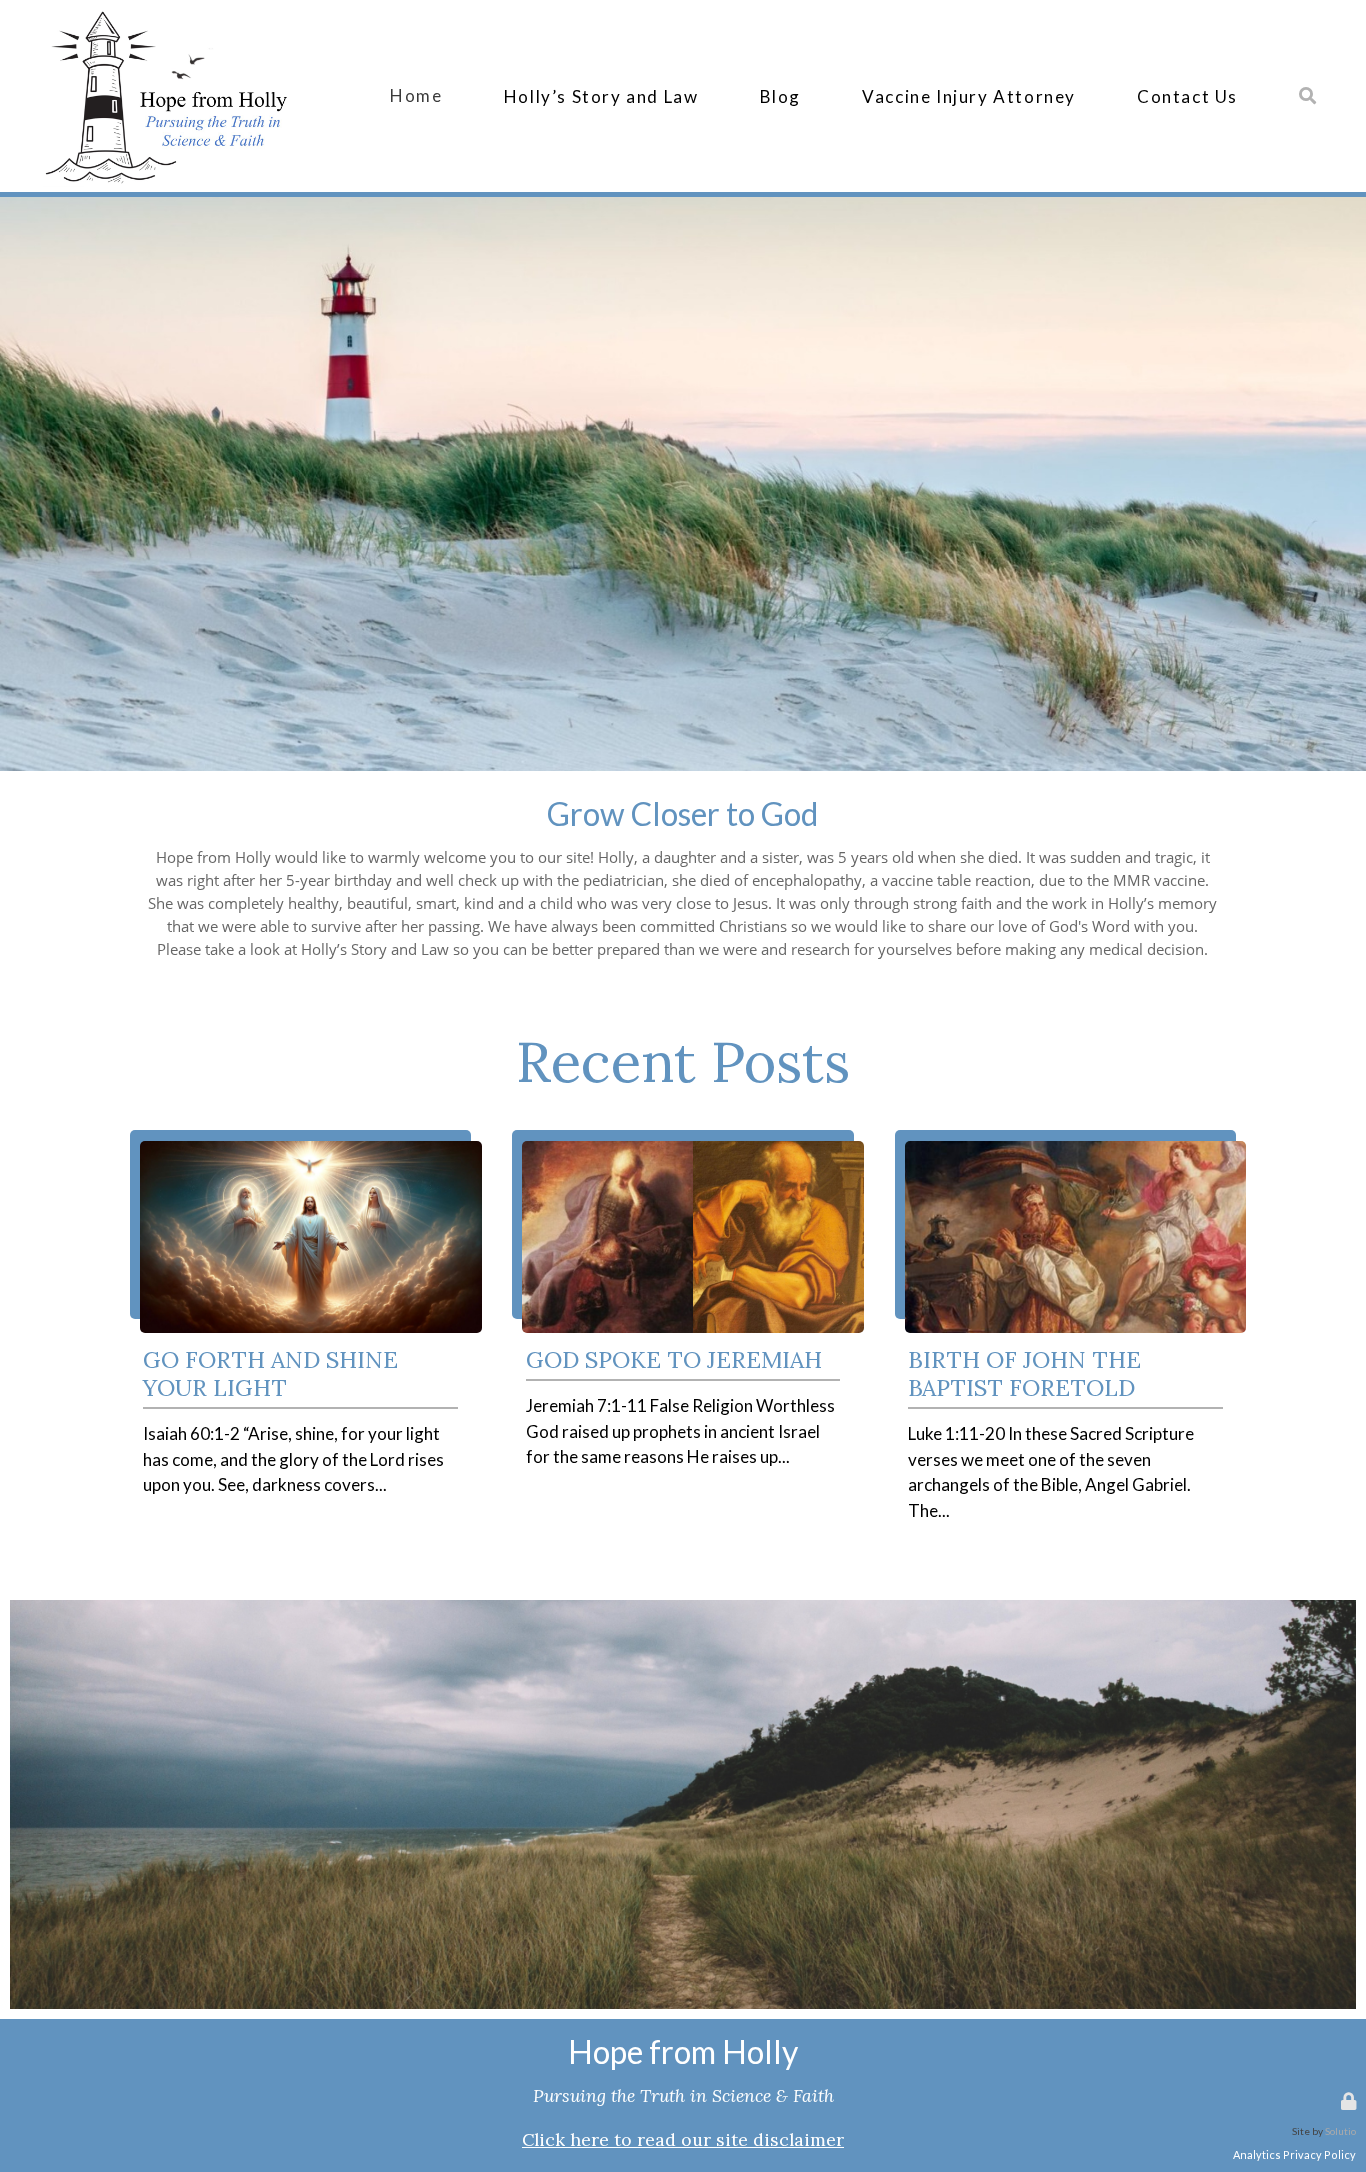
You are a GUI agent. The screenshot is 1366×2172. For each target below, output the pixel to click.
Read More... (301, 1138)
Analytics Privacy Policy (1294, 2154)
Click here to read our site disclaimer (683, 2139)
